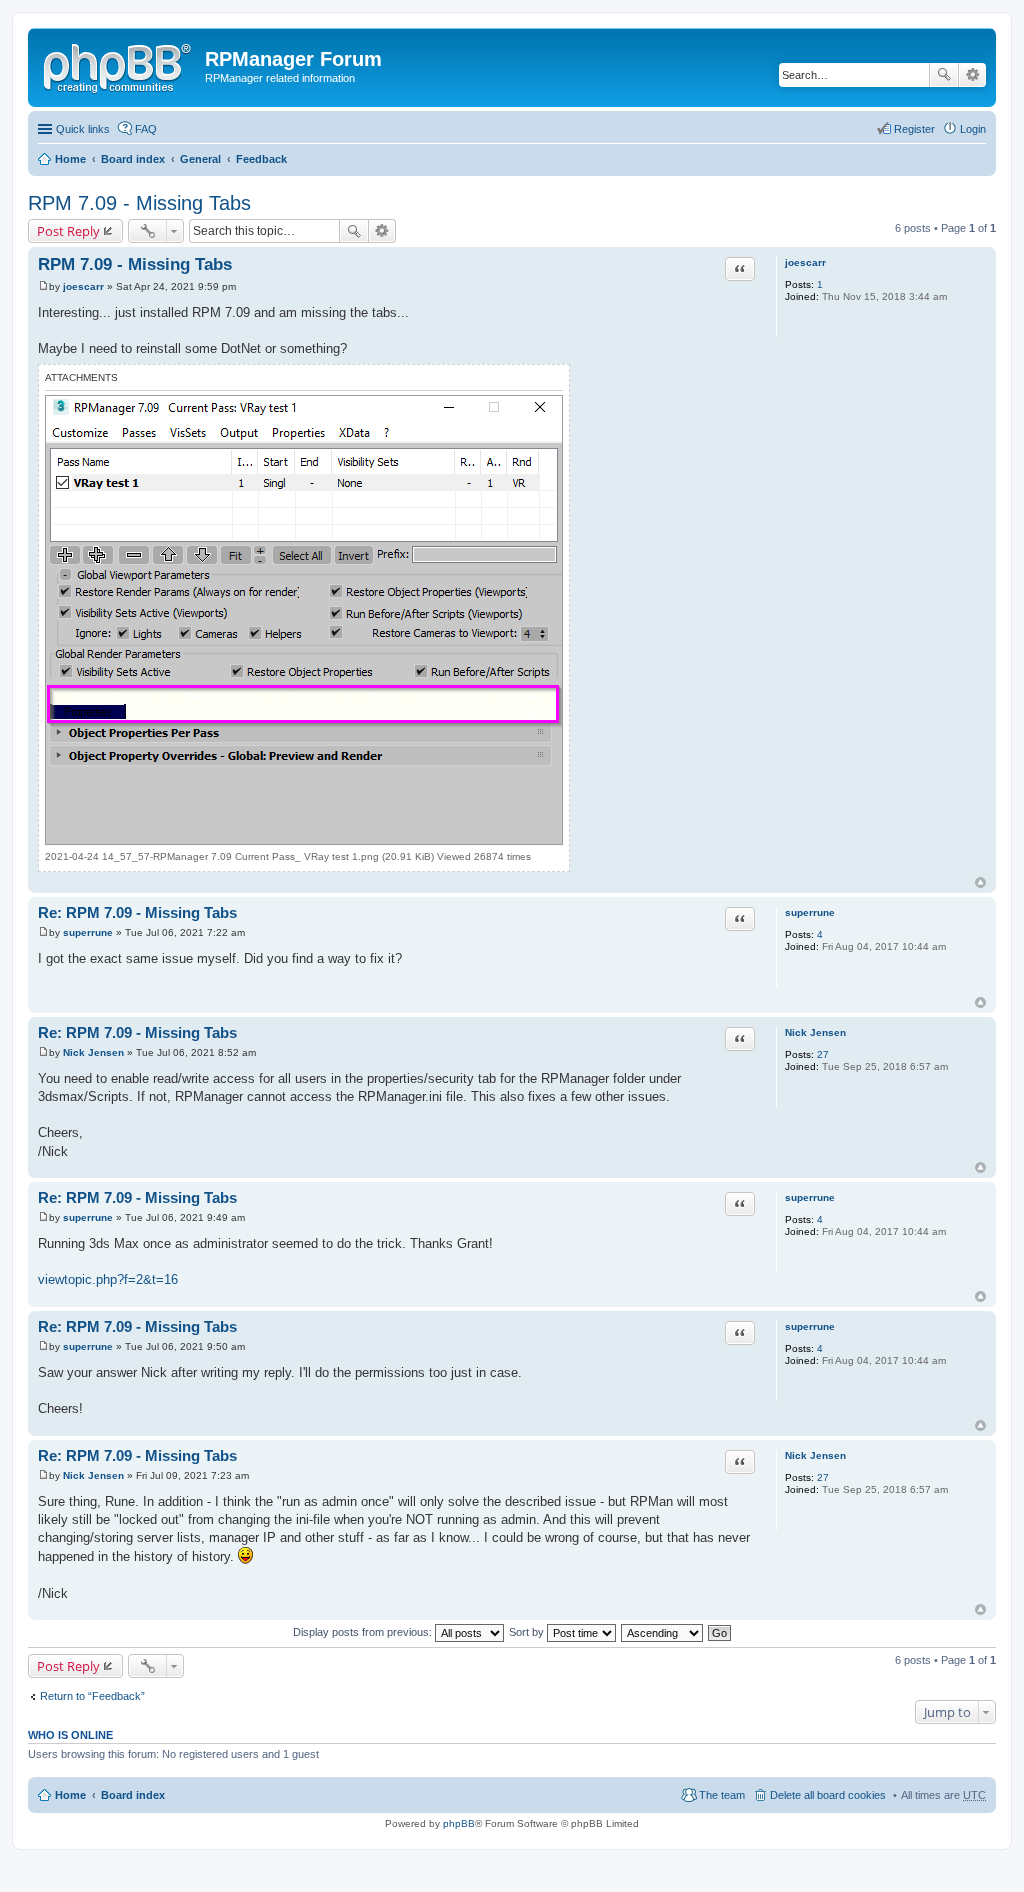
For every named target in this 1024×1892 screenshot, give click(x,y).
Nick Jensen (815, 1032)
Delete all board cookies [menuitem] (828, 1795)
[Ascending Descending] (663, 1632)
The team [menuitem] (722, 1795)
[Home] (119, 65)
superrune (810, 912)
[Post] (43, 286)
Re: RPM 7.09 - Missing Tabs (137, 912)
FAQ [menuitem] (146, 129)
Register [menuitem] (914, 129)
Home (70, 159)
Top (980, 882)
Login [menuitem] (973, 129)
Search (944, 75)
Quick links (83, 129)
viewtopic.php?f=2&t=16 (108, 1279)
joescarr (805, 262)
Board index (133, 159)
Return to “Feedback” (92, 1696)
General (200, 159)
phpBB (459, 1823)
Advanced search (972, 75)
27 (823, 1054)
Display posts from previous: (364, 1632)
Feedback (261, 159)
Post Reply (68, 231)
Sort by (528, 1632)
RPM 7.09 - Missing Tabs (139, 203)
